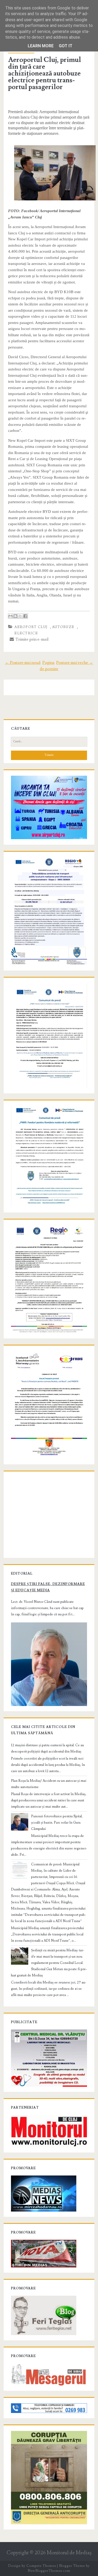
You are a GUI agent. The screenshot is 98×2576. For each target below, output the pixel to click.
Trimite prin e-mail (31, 639)
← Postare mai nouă (23, 663)
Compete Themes (41, 2566)
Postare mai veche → (75, 663)
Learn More (41, 46)
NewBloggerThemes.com (49, 2571)
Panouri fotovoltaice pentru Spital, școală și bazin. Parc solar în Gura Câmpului (57, 1823)
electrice (26, 633)
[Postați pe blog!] (15, 616)
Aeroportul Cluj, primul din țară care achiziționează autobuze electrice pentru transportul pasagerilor (45, 73)
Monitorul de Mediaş (69, 2553)
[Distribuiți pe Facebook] (25, 616)
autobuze (63, 627)
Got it (66, 46)
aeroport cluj (31, 627)
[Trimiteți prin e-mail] (10, 616)
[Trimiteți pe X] (20, 616)
